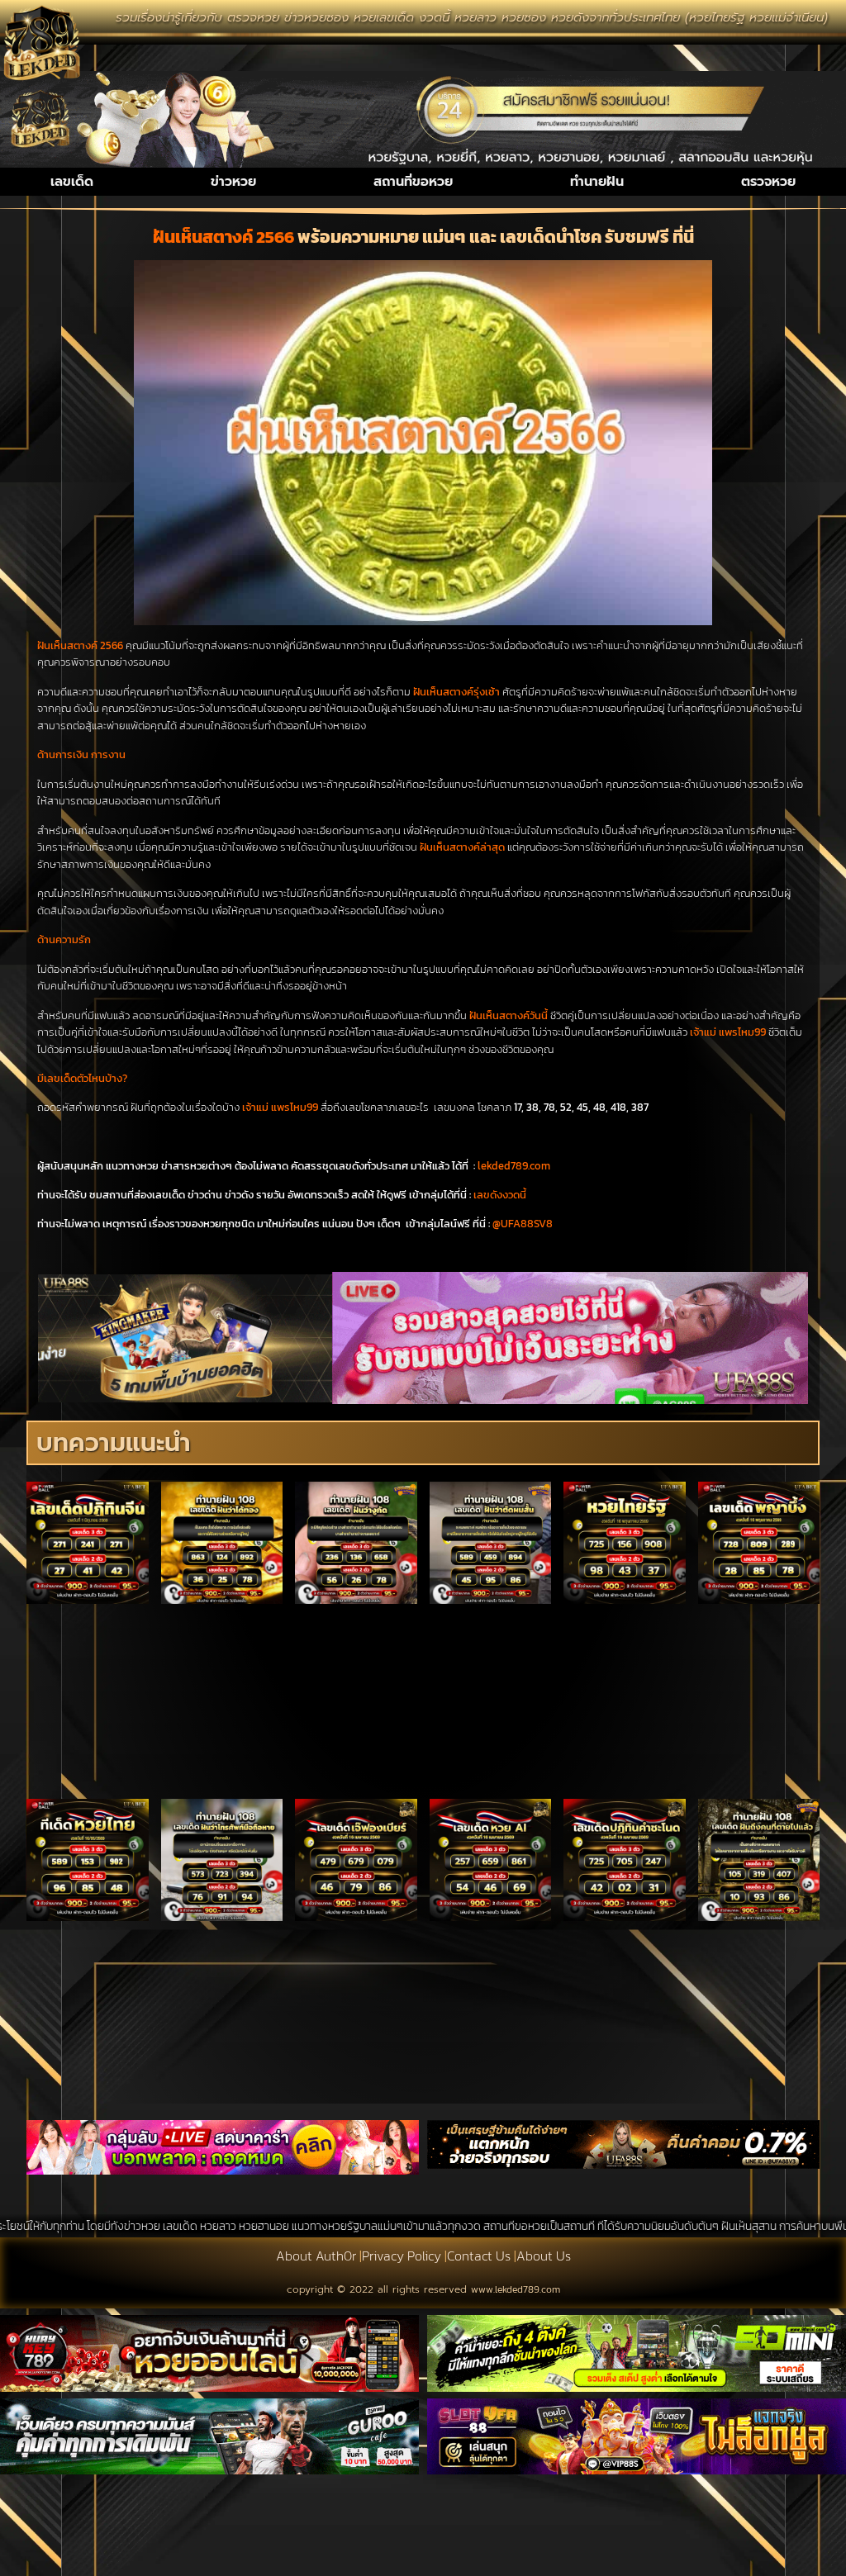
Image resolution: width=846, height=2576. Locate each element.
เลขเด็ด (72, 182)
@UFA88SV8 (523, 1224)
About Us (544, 2256)
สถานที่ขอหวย (413, 182)
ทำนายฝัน (597, 182)
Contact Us (479, 2256)
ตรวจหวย (768, 182)
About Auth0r (316, 2256)
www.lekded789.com (516, 2289)
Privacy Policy (402, 2256)
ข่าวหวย (233, 182)
